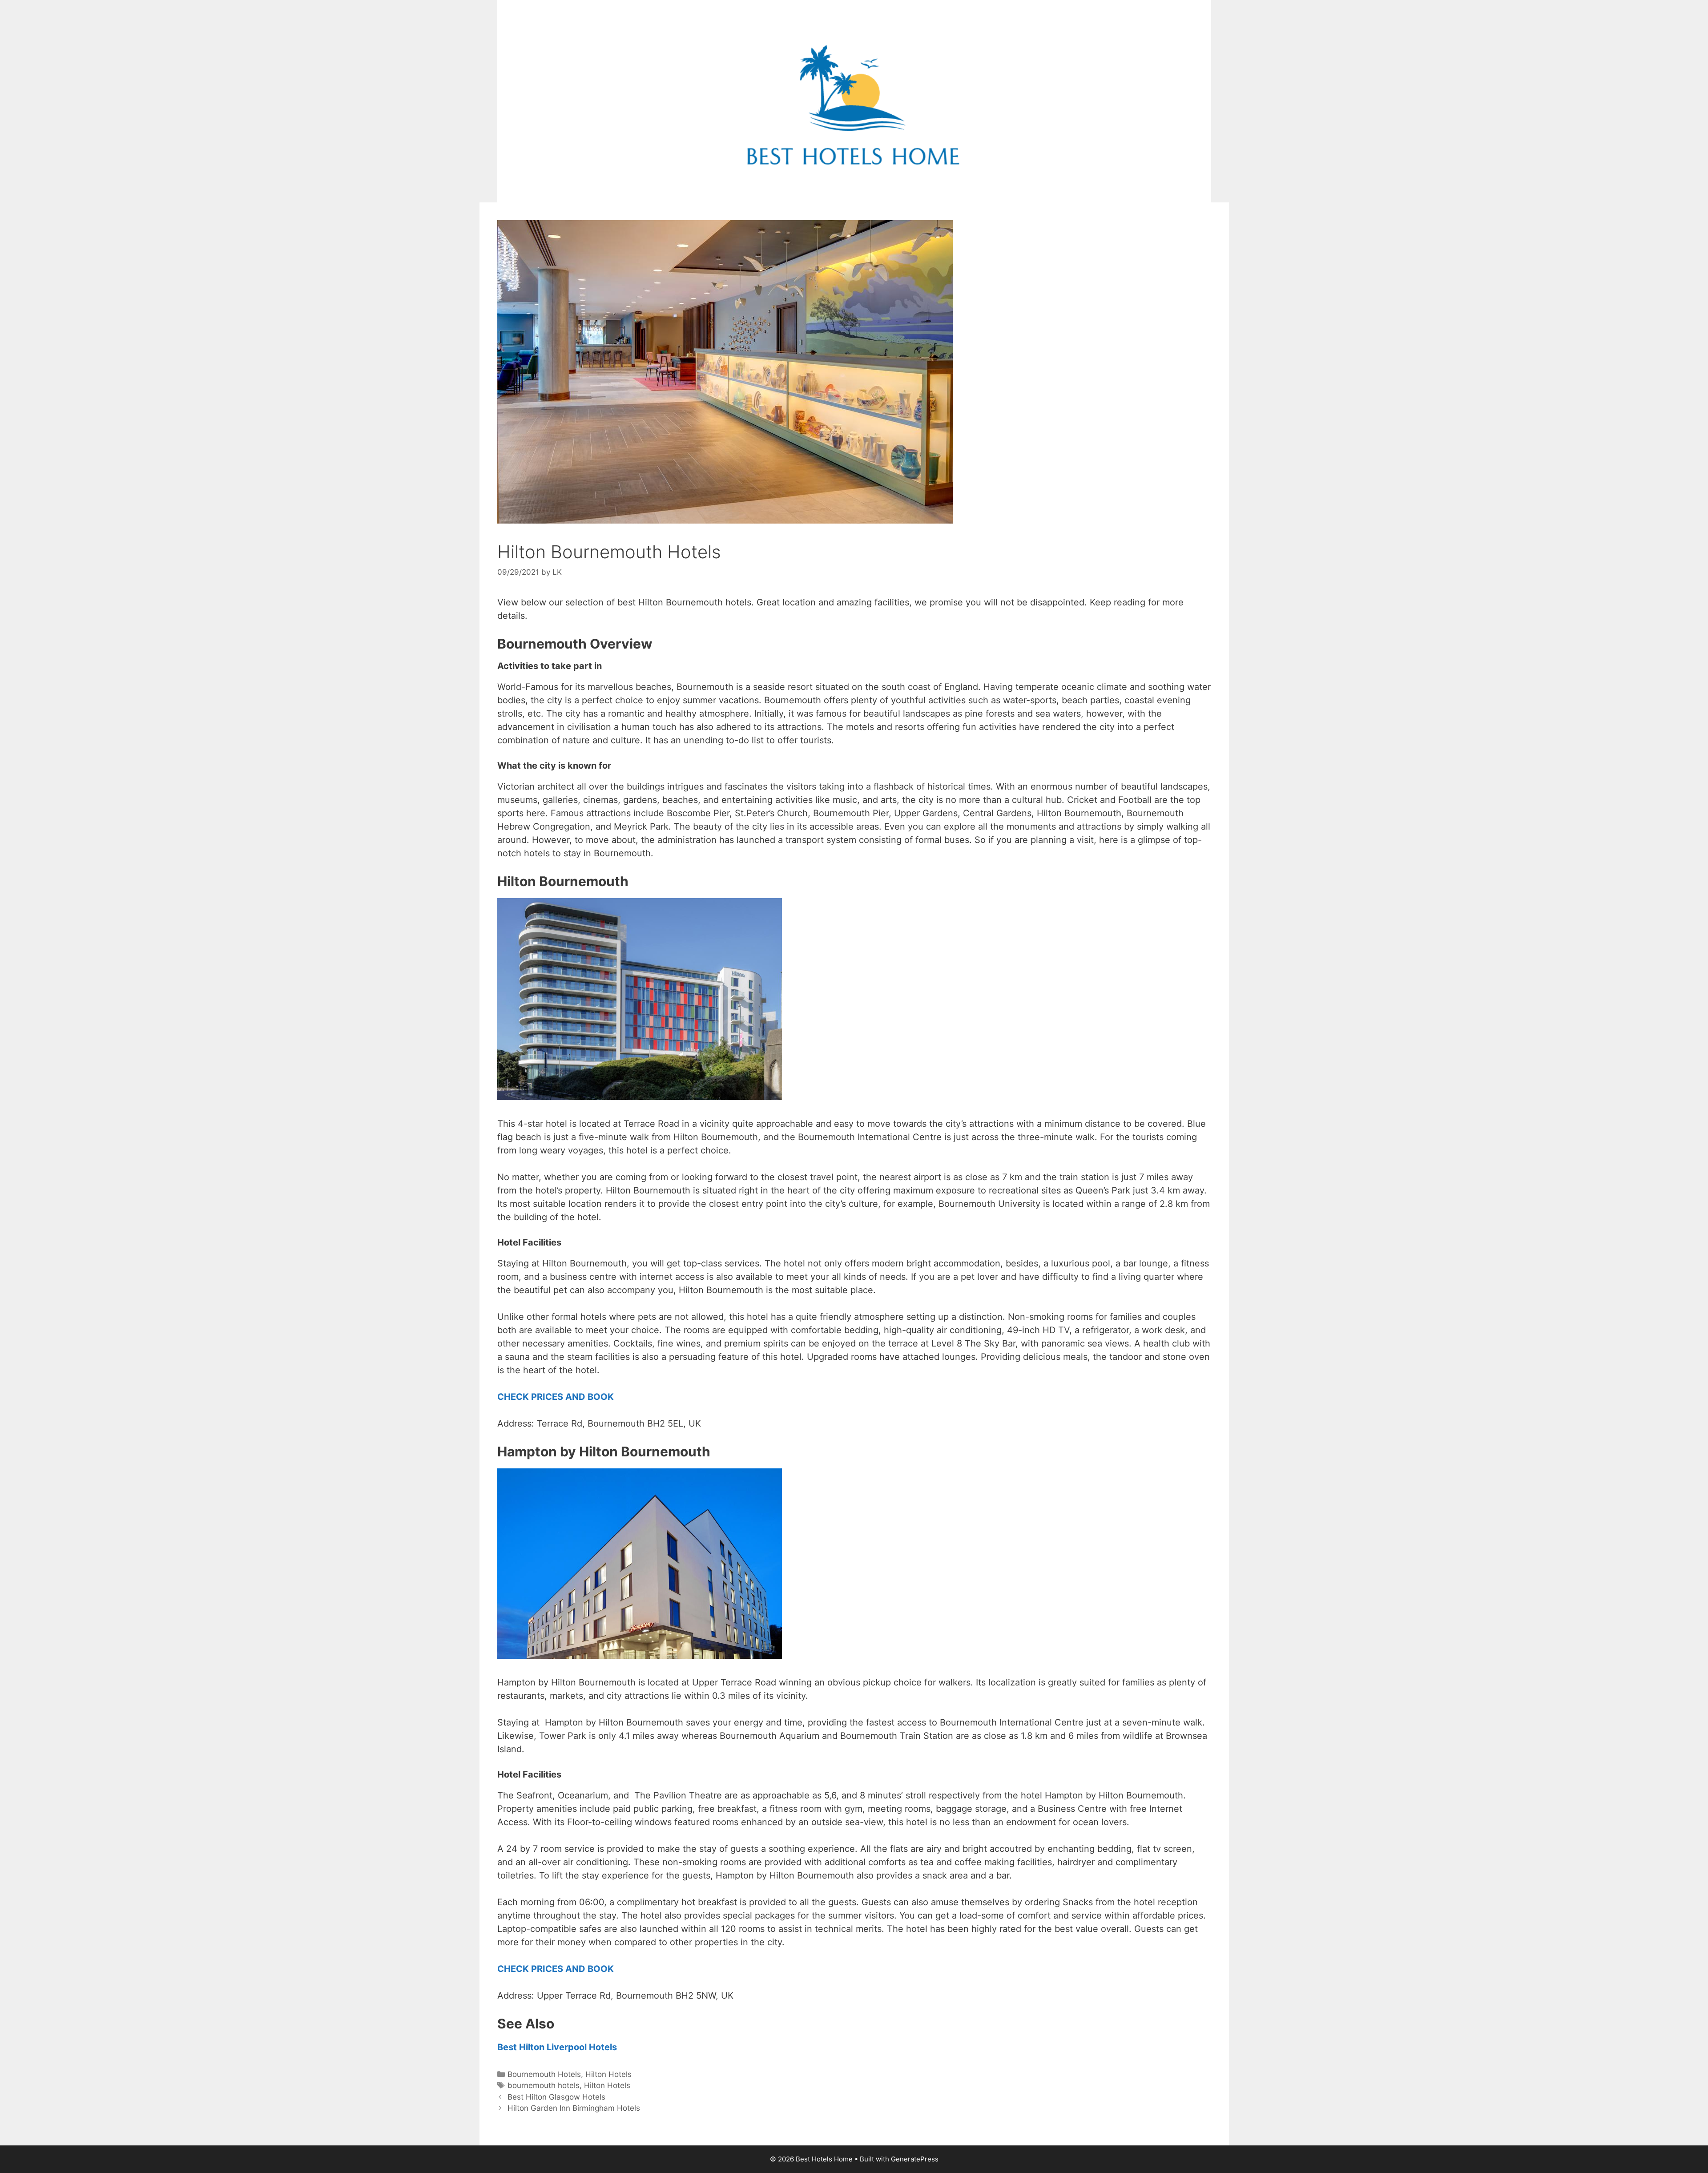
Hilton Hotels (608, 2074)
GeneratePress (915, 2159)
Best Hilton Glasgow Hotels (556, 2097)
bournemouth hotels (544, 2085)
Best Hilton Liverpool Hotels (557, 2047)
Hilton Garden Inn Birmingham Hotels (574, 2108)
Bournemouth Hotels (544, 2074)
